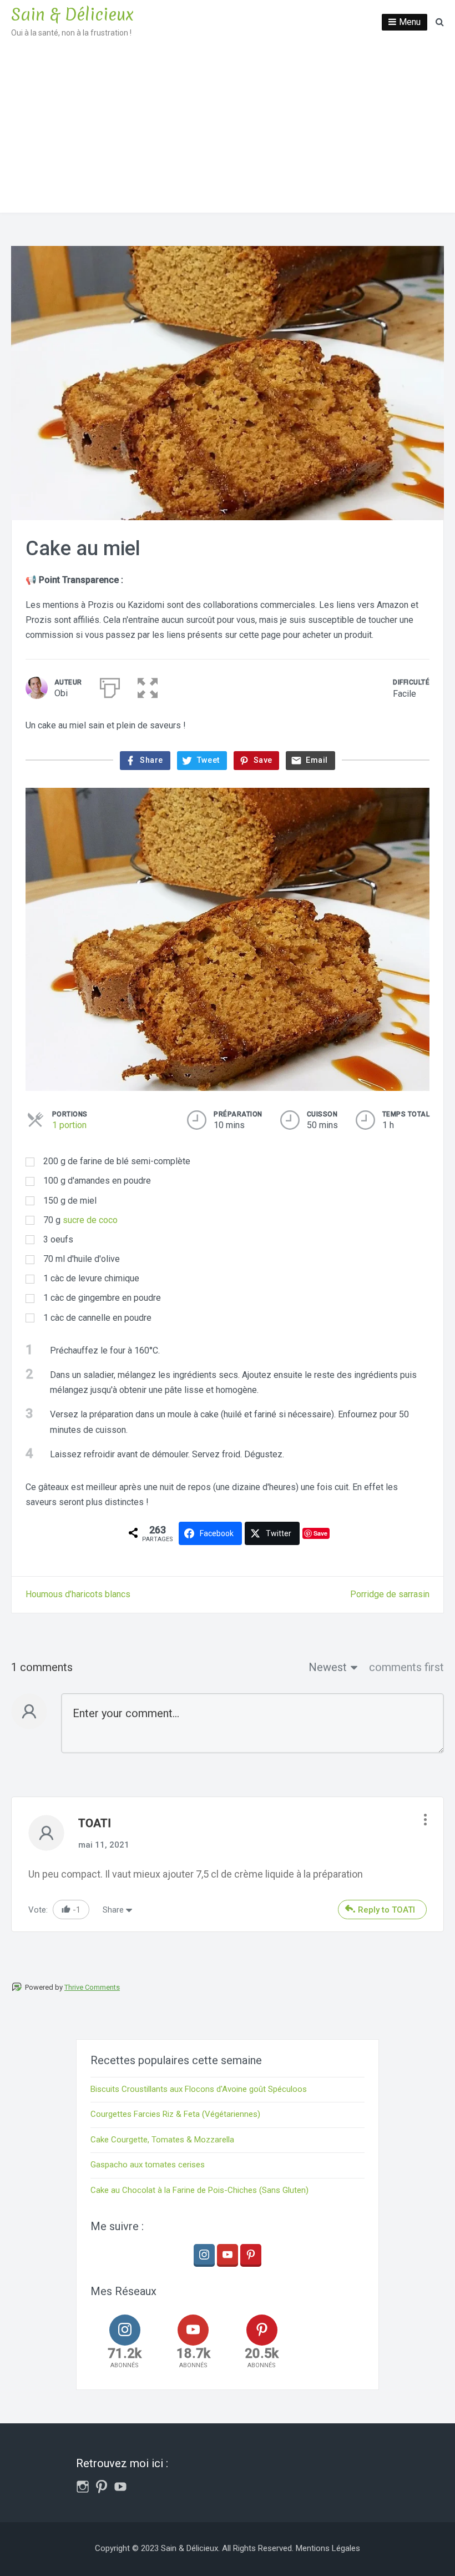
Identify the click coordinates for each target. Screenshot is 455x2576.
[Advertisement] (228, 129)
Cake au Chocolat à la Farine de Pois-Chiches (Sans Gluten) (199, 2190)
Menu (410, 22)
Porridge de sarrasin (390, 1594)
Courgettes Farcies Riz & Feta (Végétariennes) (175, 2114)
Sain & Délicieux (72, 15)
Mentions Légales (328, 2548)
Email (317, 760)
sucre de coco (90, 1220)
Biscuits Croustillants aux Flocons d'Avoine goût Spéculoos (199, 2089)
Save (320, 1533)
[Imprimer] (110, 686)
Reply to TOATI (386, 1910)
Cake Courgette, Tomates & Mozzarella (162, 2140)
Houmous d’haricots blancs (78, 1594)
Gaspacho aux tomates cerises (148, 2165)
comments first (406, 1667)
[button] (148, 686)
